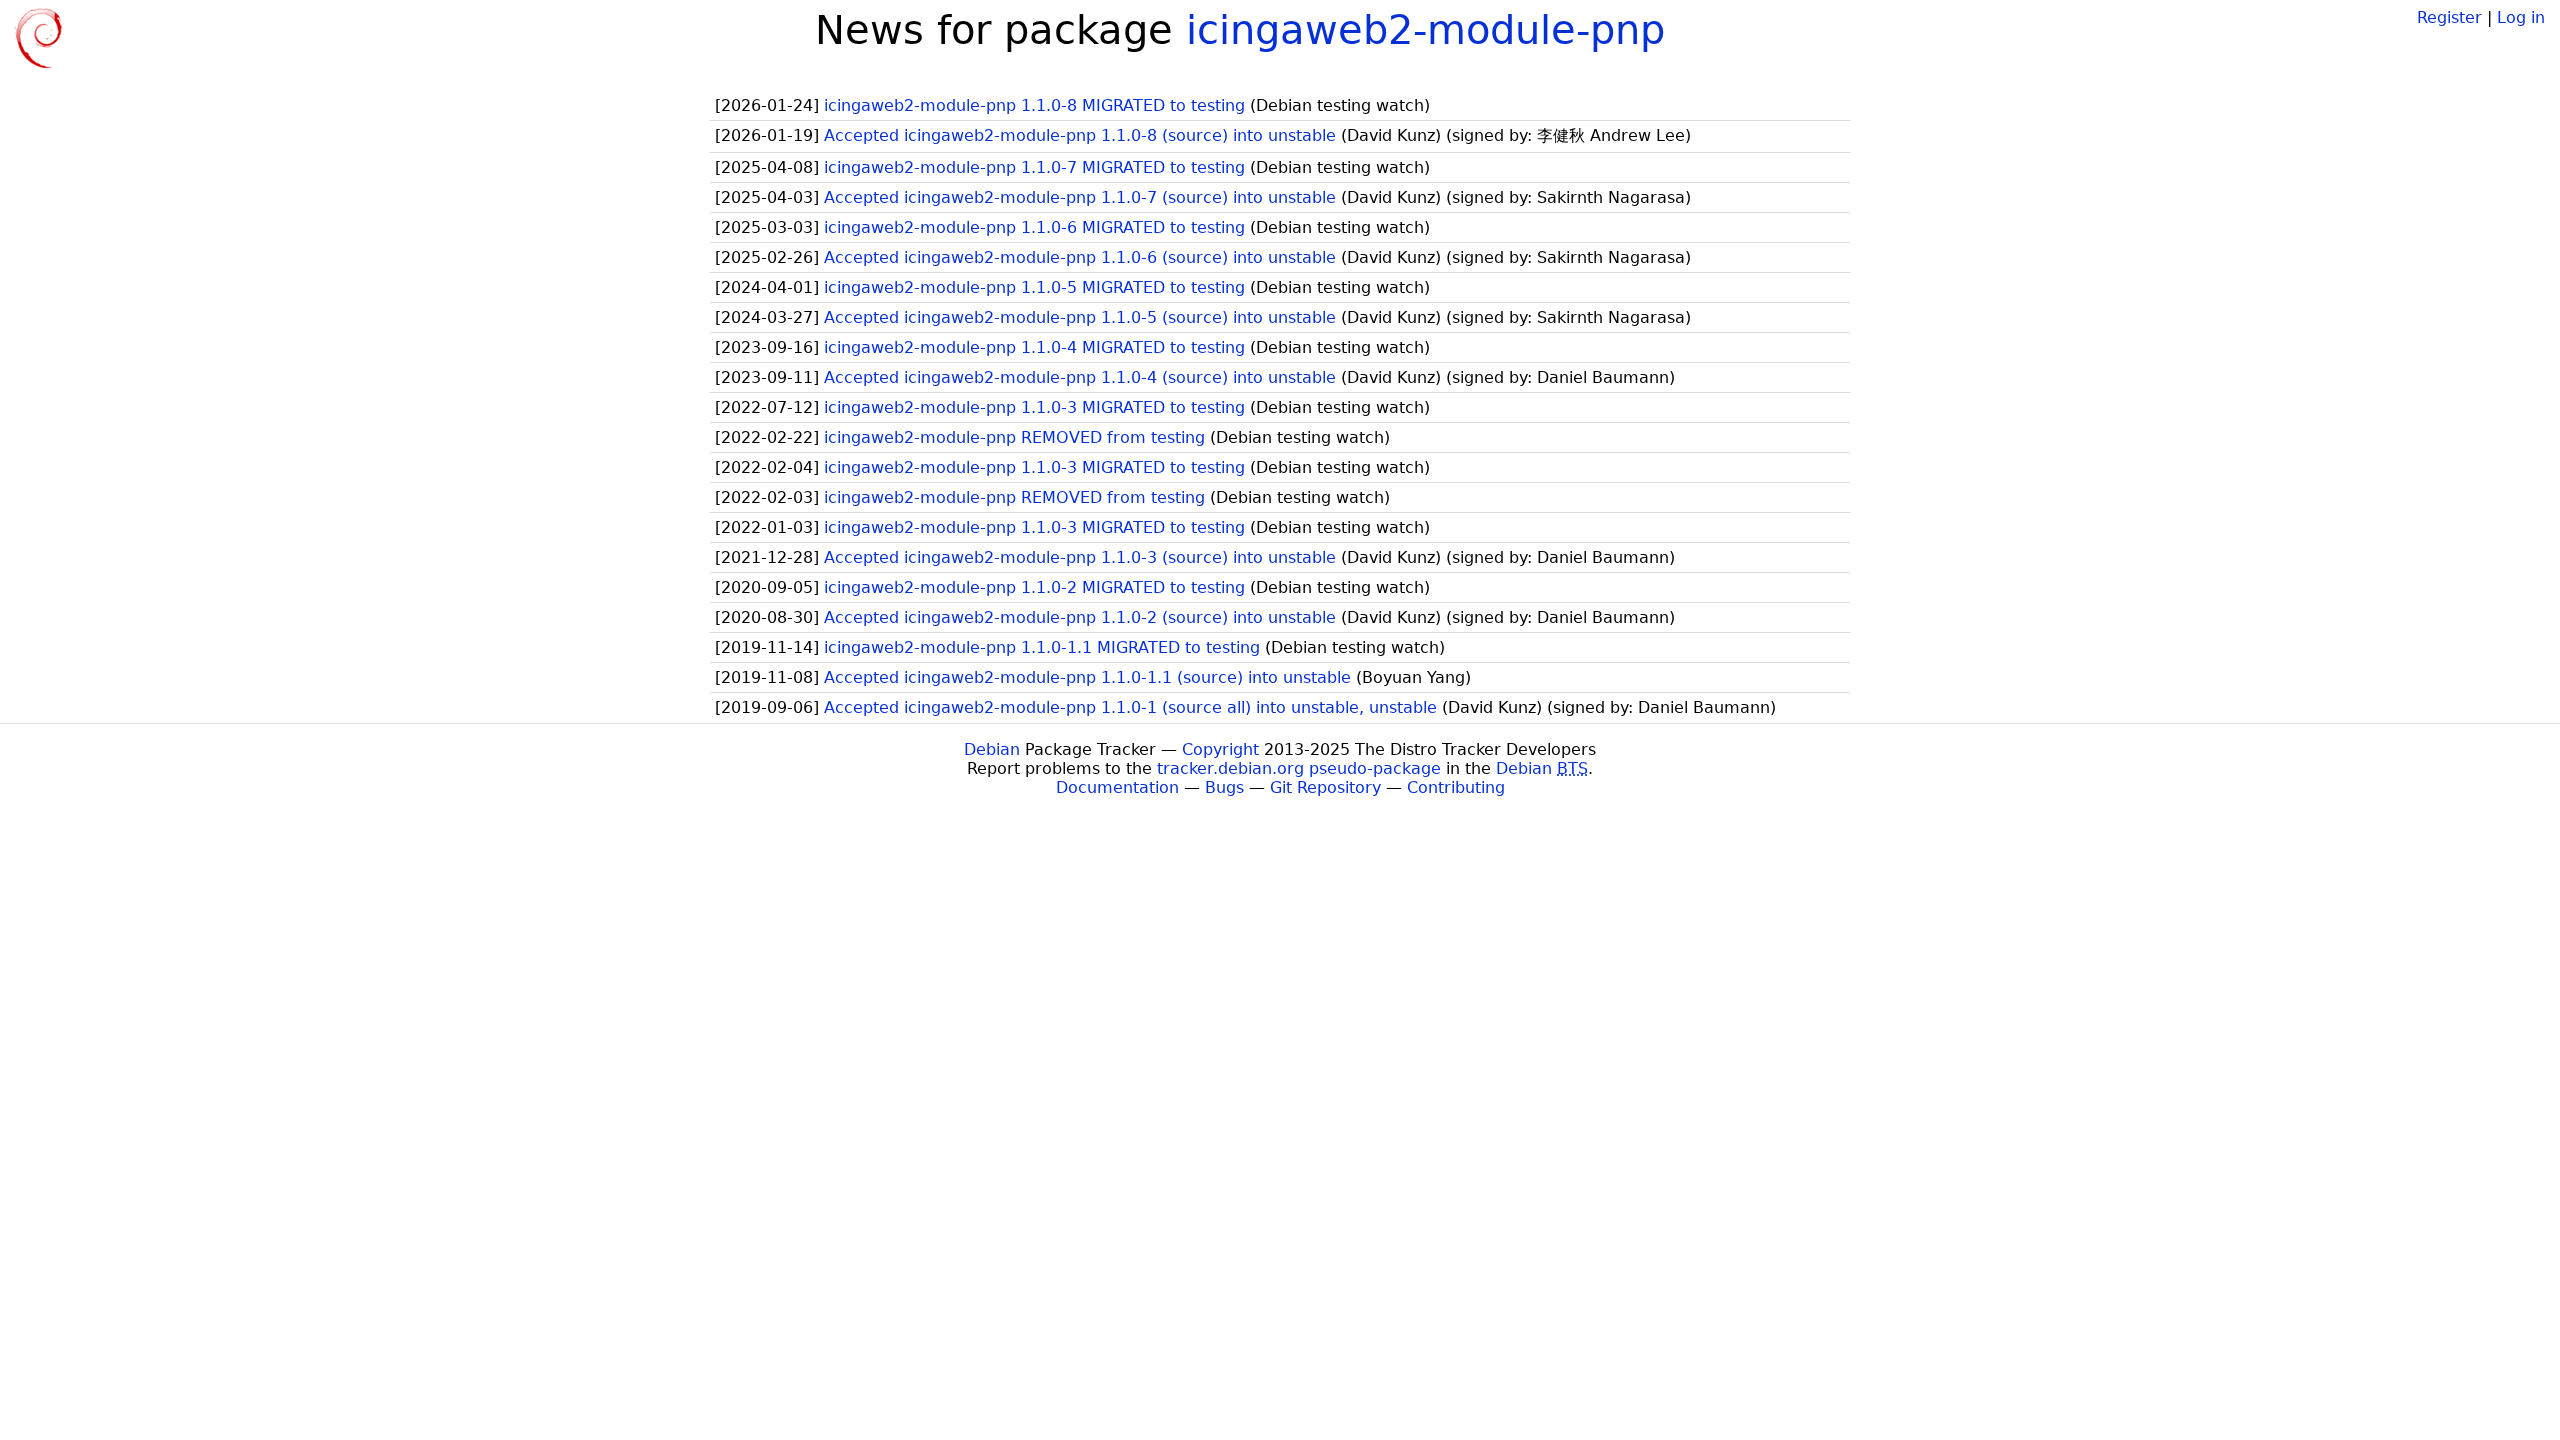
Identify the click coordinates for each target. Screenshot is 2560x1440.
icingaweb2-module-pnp (1425, 30)
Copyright (1220, 749)
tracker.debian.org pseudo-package (1299, 768)
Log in (2521, 17)
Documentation (1117, 787)
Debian (992, 749)
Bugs (1224, 787)
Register (2449, 17)
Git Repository (1325, 787)
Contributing (1456, 787)
